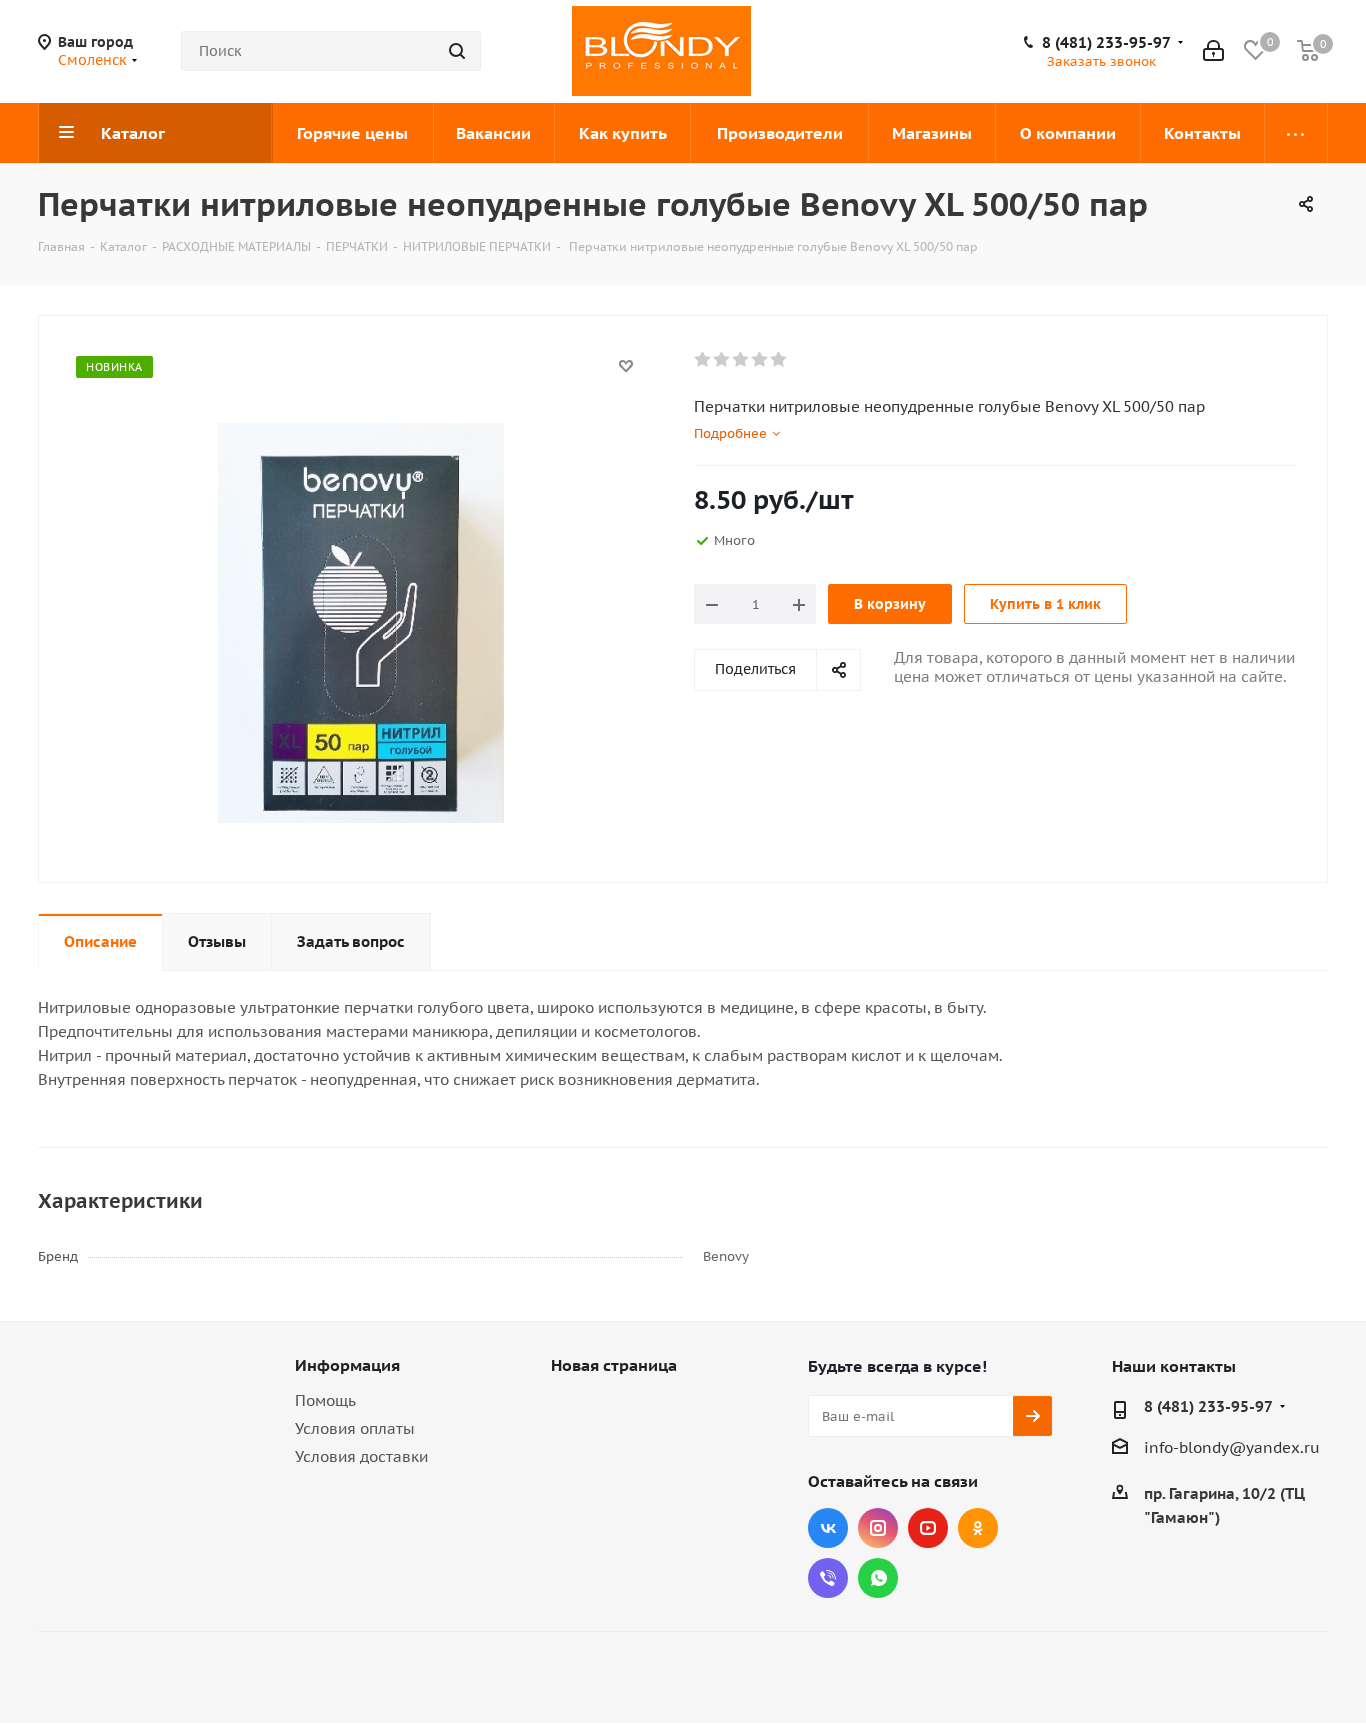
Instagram (878, 1528)
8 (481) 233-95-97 (1106, 43)
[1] (703, 360)
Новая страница (614, 1365)
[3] (741, 360)
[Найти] (457, 51)
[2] (722, 360)
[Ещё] (1296, 133)
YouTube (928, 1528)
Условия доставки (361, 1456)
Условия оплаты (355, 1428)
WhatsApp (878, 1578)
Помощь (325, 1400)
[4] (760, 360)
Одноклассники (978, 1528)
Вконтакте (828, 1528)
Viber (828, 1578)
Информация (347, 1365)
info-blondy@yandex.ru (1232, 1447)
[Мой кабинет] (1213, 51)
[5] (779, 360)
